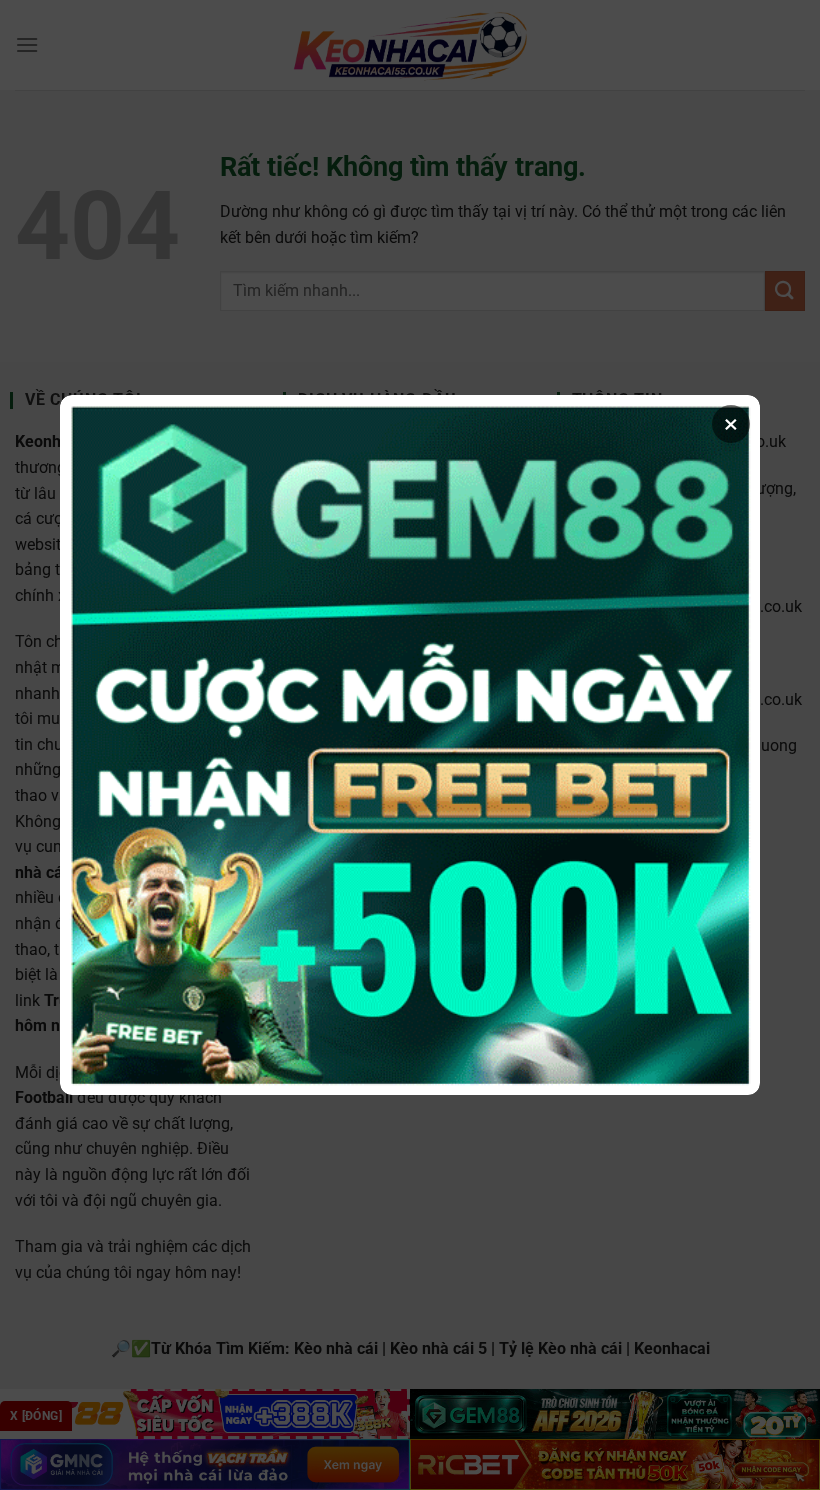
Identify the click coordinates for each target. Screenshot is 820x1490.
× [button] (731, 424)
